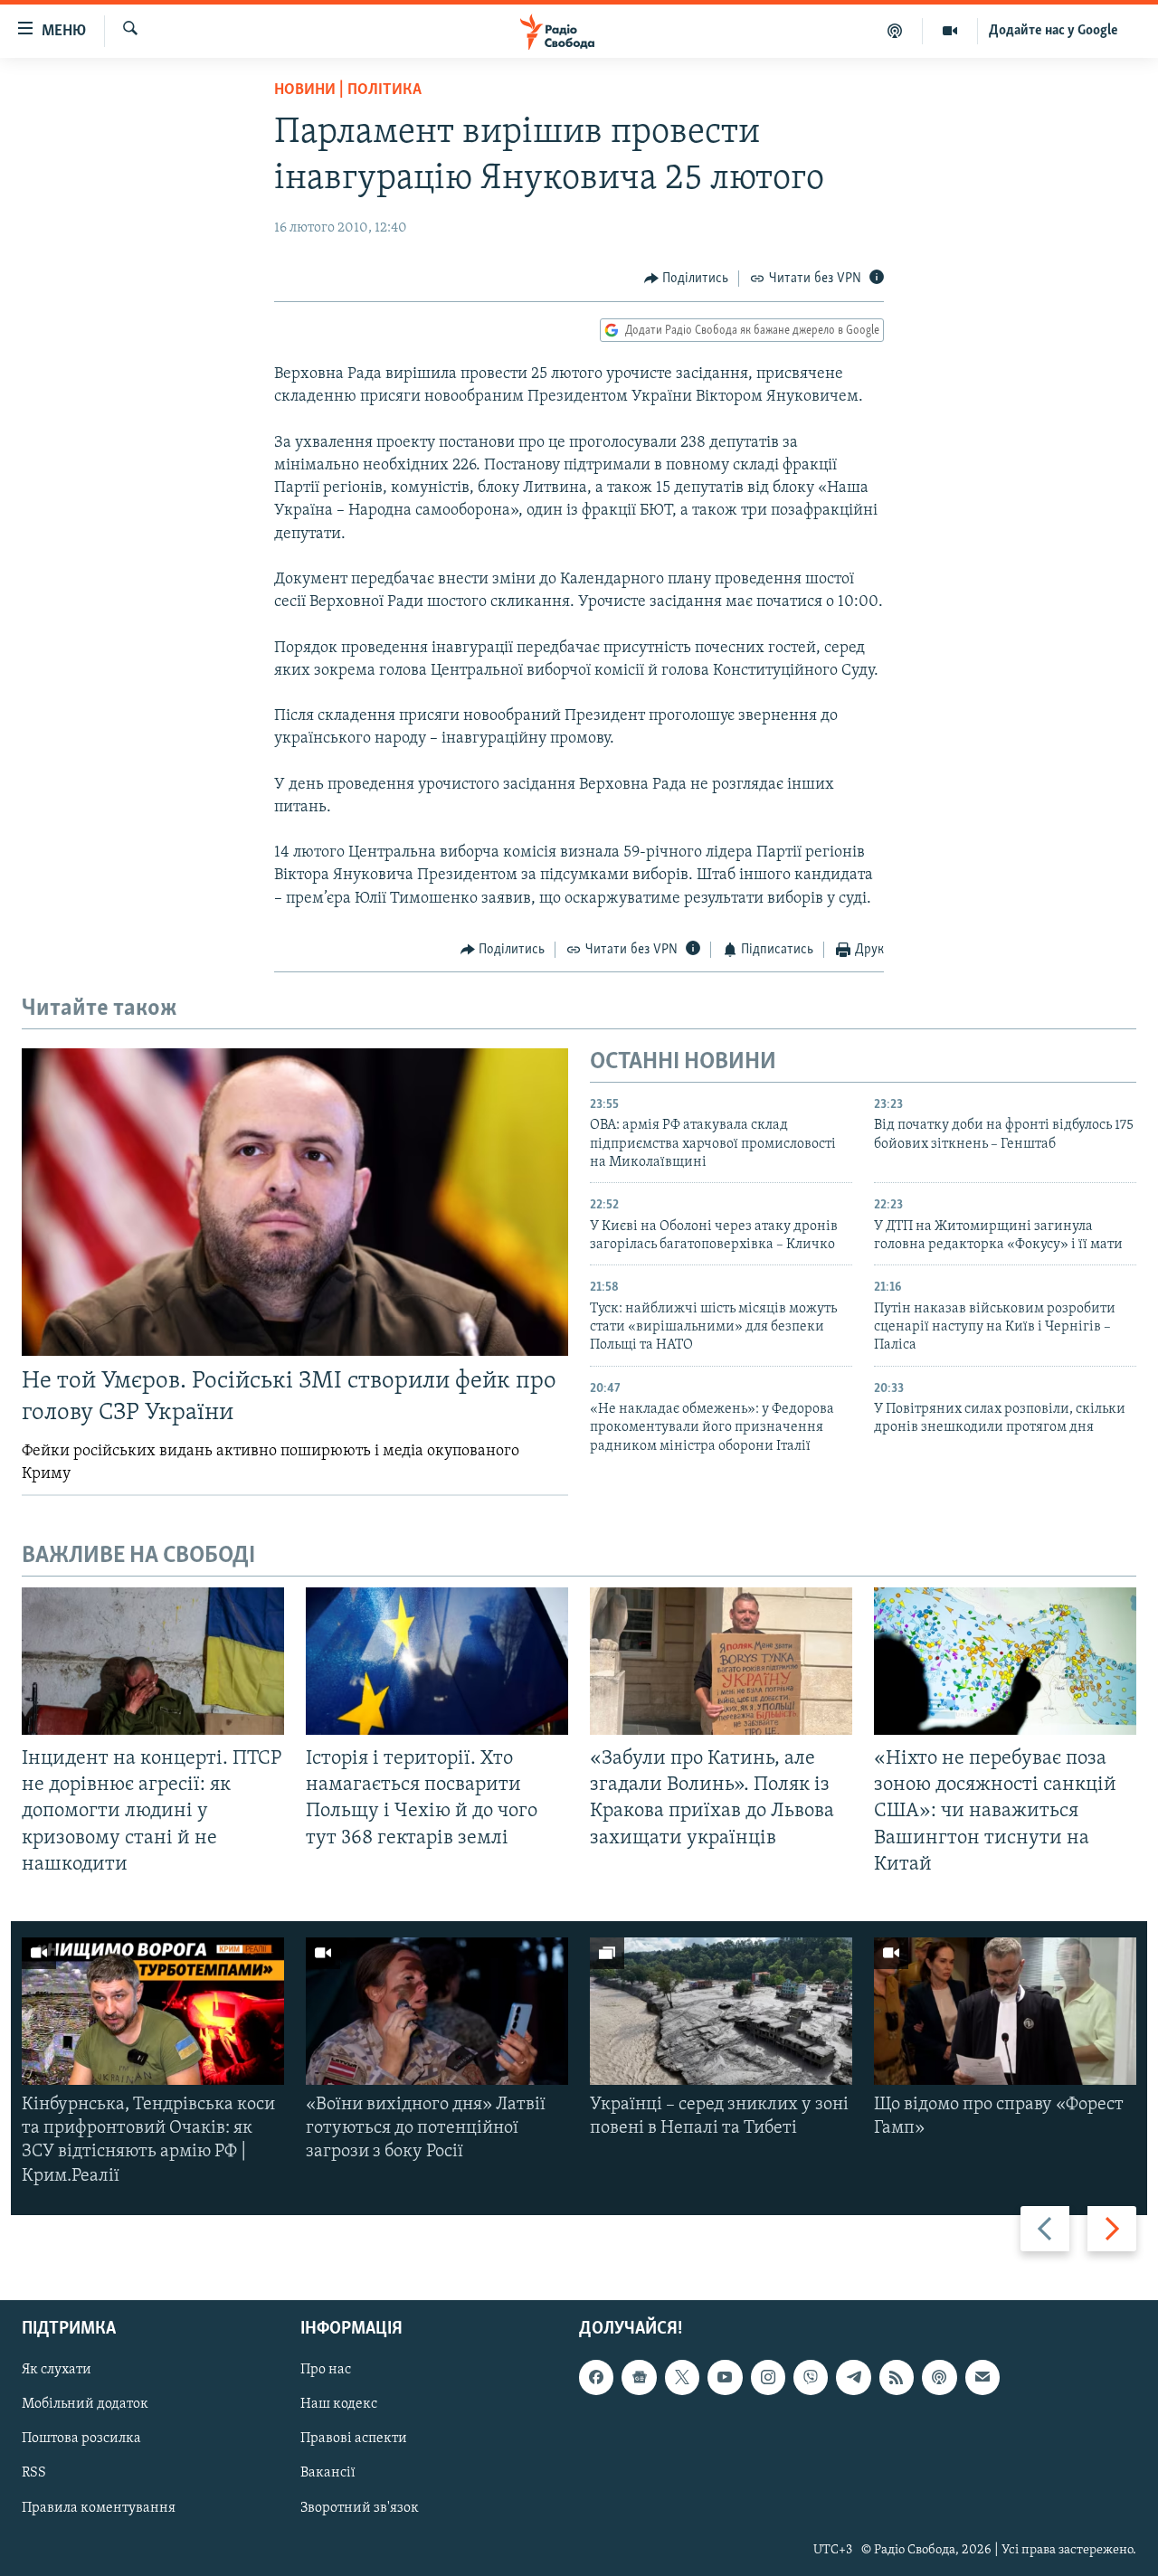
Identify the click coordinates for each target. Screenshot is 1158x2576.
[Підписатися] (982, 2377)
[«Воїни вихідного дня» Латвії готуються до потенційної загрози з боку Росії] (437, 2011)
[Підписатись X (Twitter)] (682, 2377)
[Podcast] (939, 2377)
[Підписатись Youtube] (725, 2377)
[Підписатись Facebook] (596, 2377)
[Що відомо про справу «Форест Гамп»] (1005, 2011)
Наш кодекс (339, 2404)
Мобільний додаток (85, 2404)
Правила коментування (99, 2507)
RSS (34, 2473)
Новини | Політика (348, 90)
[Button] (687, 279)
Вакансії (328, 2473)
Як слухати (57, 2370)
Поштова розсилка (81, 2439)
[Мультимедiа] (950, 31)
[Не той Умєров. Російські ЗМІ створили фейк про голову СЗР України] (295, 1202)
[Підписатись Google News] (639, 2377)
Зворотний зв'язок (360, 2507)
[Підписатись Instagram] (768, 2377)
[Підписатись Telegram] (853, 2377)
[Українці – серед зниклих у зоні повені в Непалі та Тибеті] (721, 2011)
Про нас (326, 2370)
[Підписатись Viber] (811, 2377)
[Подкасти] (895, 31)
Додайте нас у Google (1054, 31)
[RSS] (897, 2377)
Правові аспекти (354, 2439)
